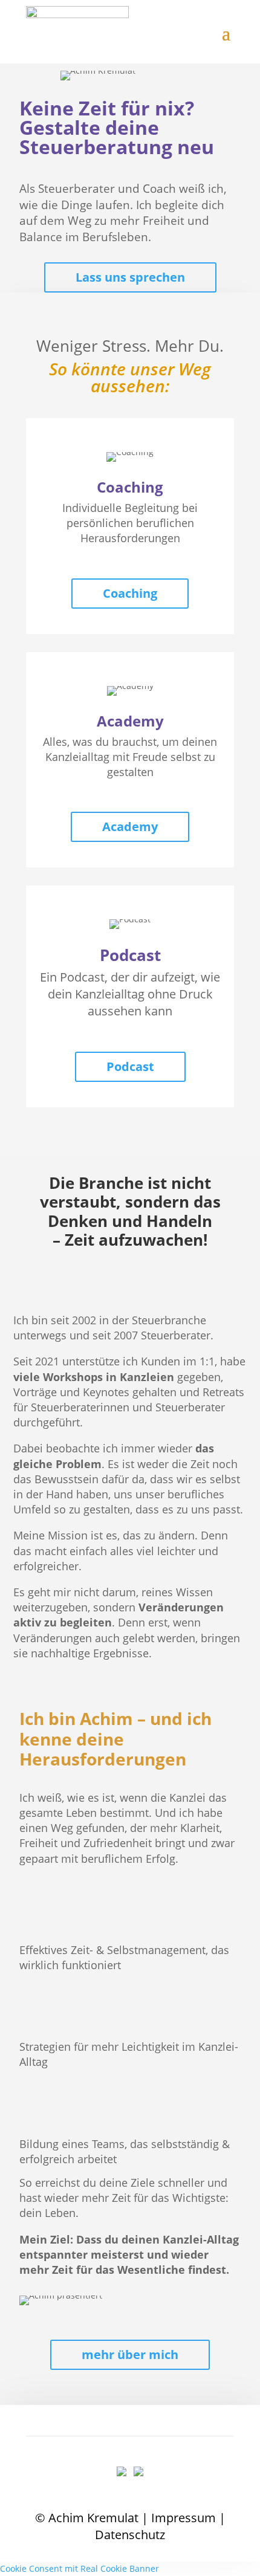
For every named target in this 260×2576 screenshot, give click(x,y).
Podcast (130, 1066)
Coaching (130, 593)
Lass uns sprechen (130, 277)
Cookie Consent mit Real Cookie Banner (80, 2568)
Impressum (184, 2518)
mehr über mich (130, 2354)
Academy (130, 827)
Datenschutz (130, 2535)
